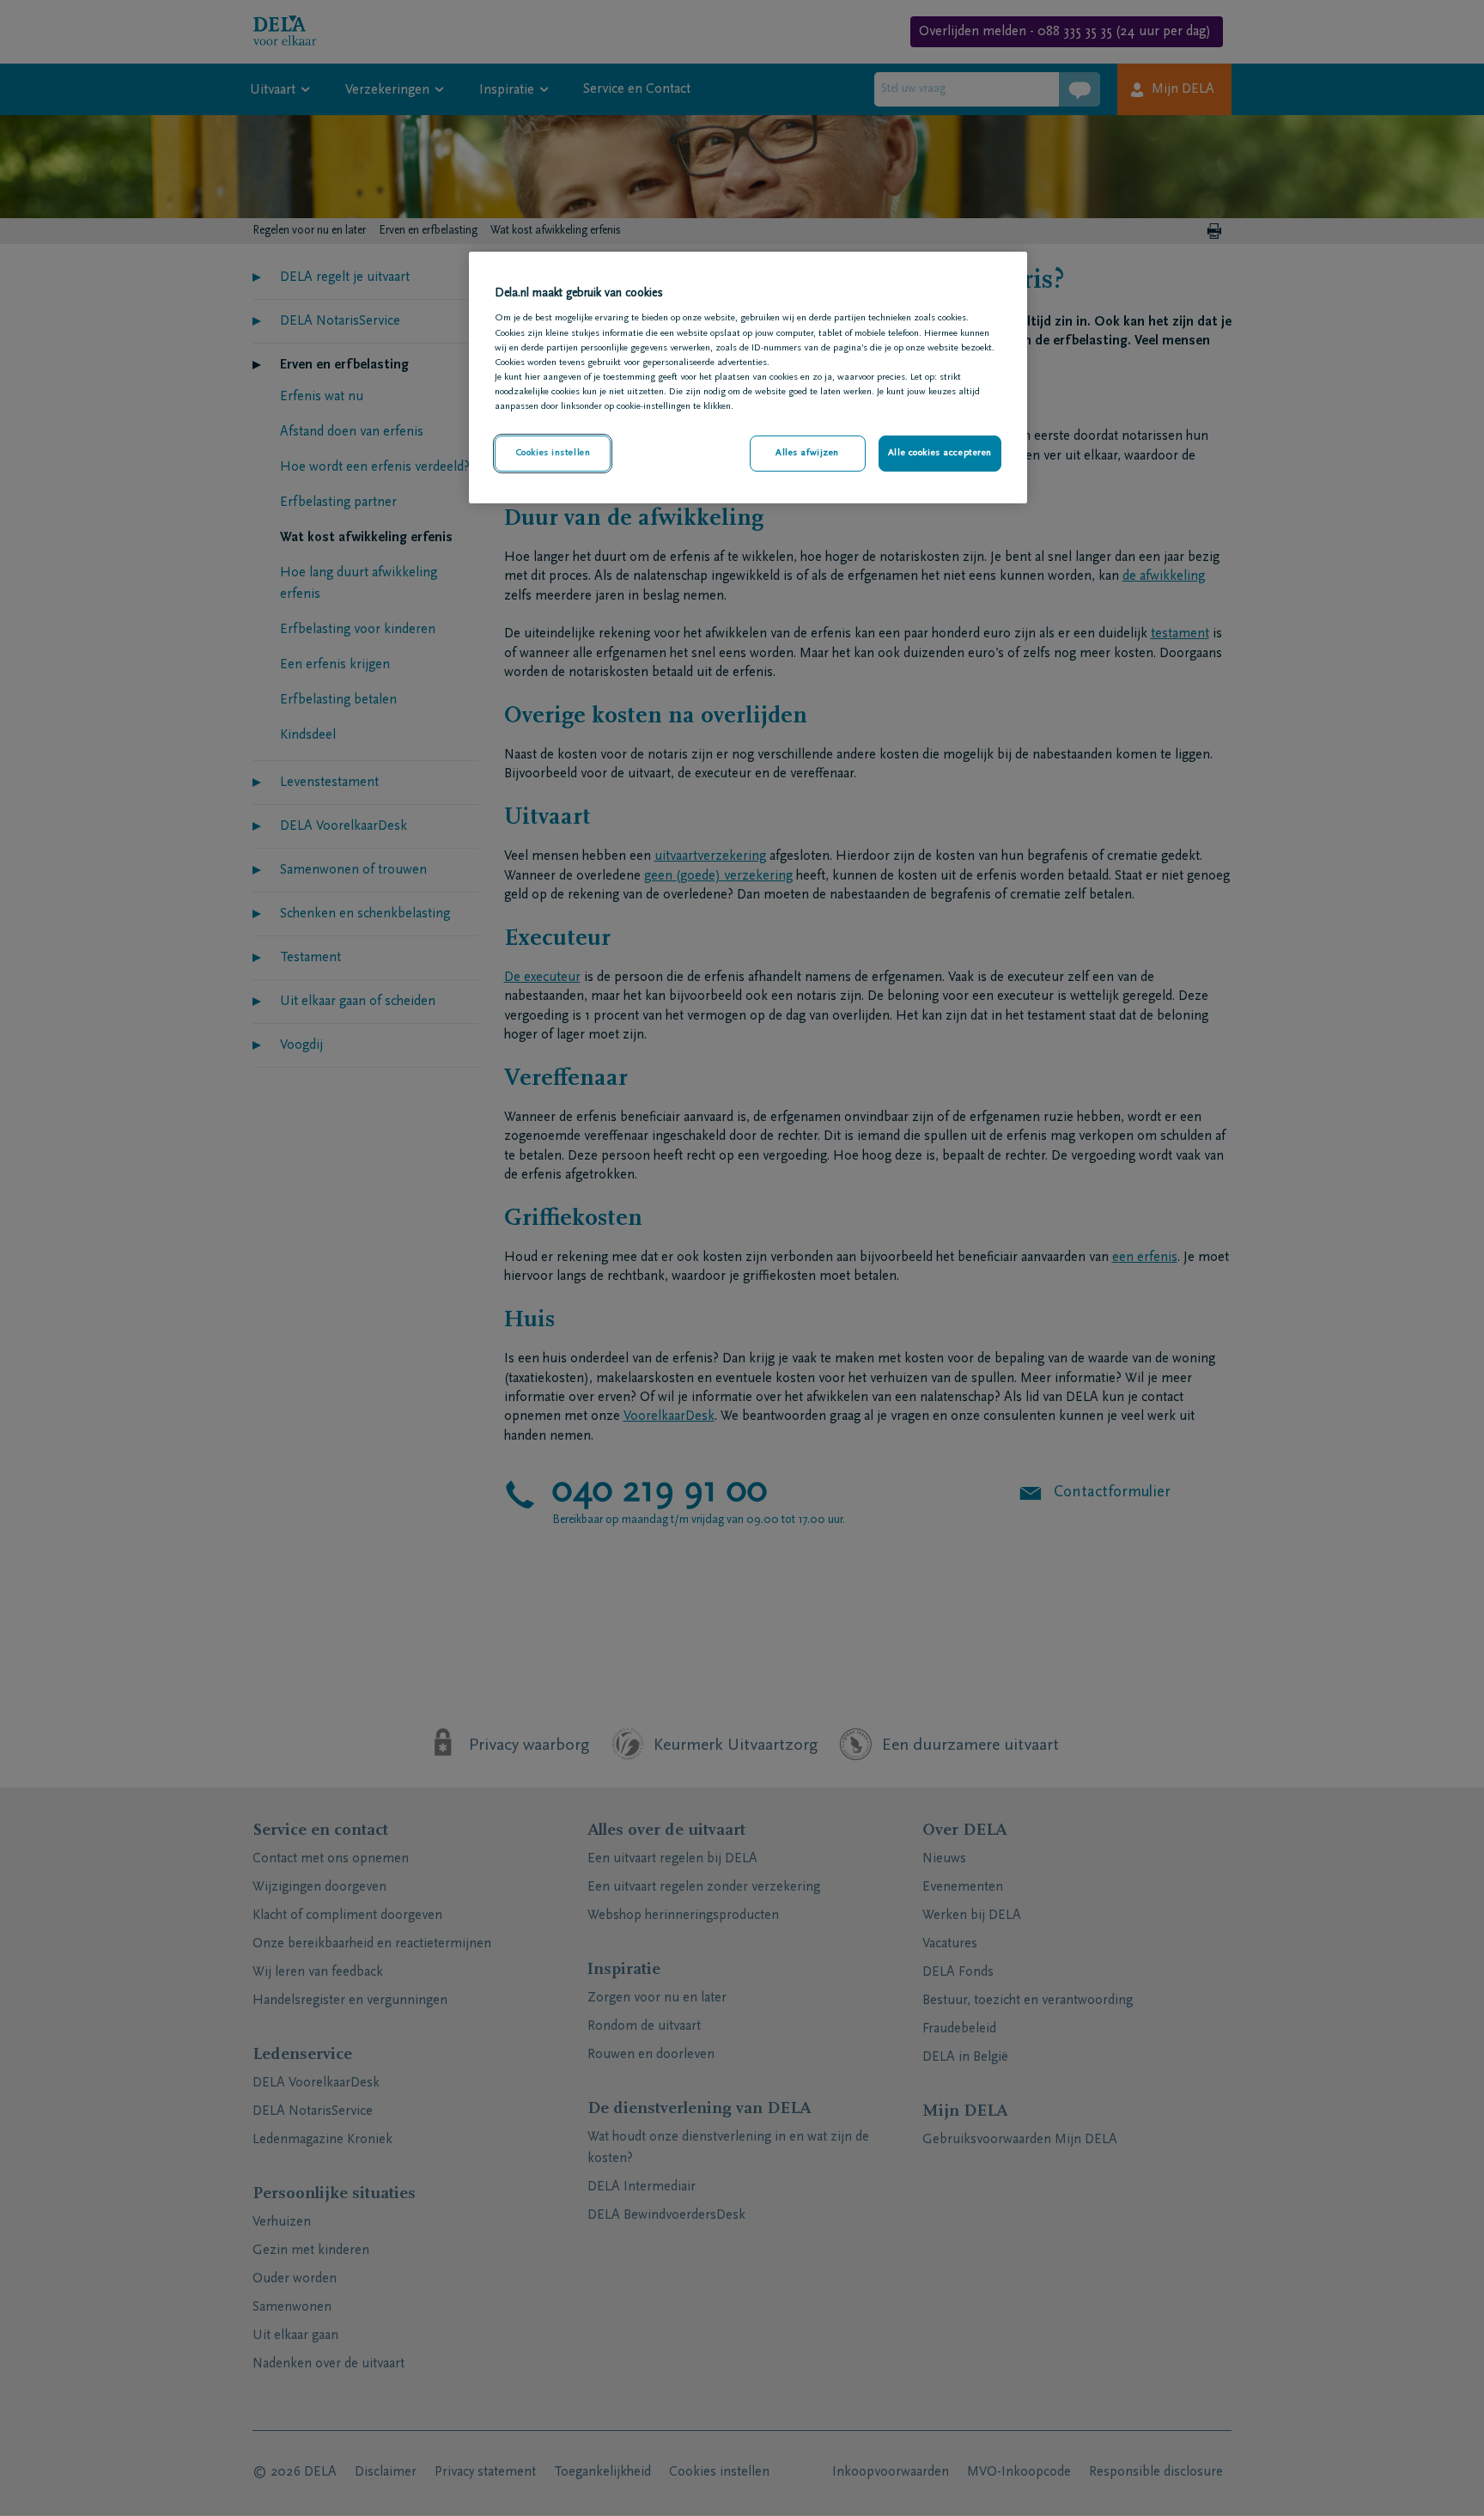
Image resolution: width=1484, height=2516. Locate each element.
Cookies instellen (553, 453)
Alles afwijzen (807, 453)
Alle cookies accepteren (940, 453)
